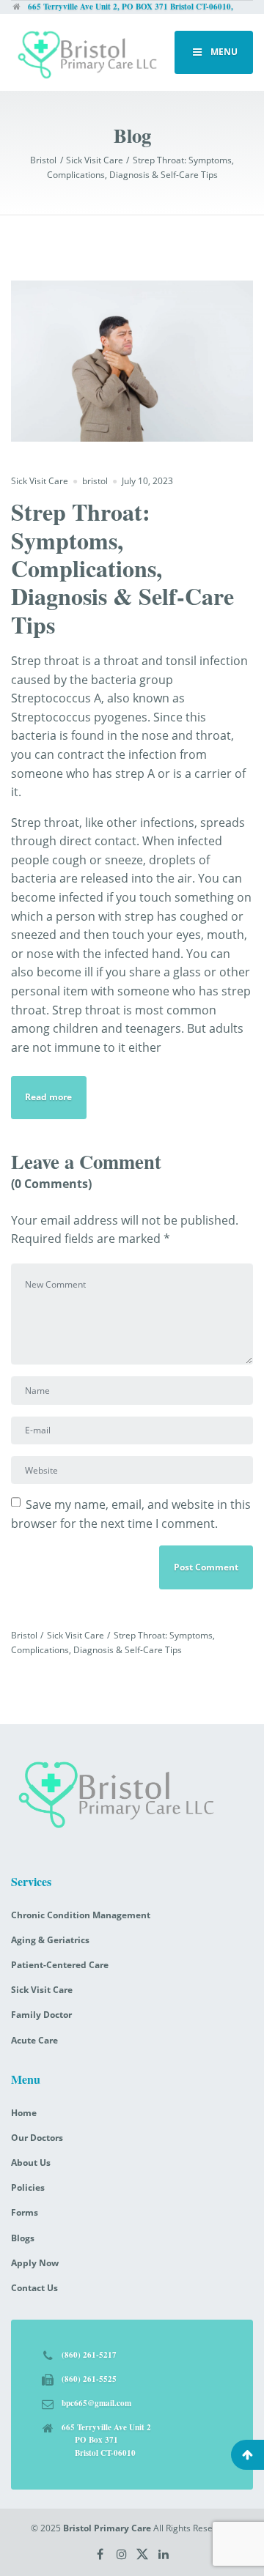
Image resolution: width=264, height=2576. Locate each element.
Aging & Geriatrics (50, 1940)
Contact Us (34, 2288)
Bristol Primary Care (107, 2528)
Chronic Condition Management (81, 1915)
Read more (48, 1097)
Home (24, 2113)
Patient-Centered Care (60, 1965)
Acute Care (34, 2040)
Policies (28, 2187)
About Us (31, 2163)
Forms (25, 2212)
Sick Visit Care (40, 481)
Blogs (23, 2238)
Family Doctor (41, 2015)
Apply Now (35, 2263)
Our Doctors (37, 2138)
